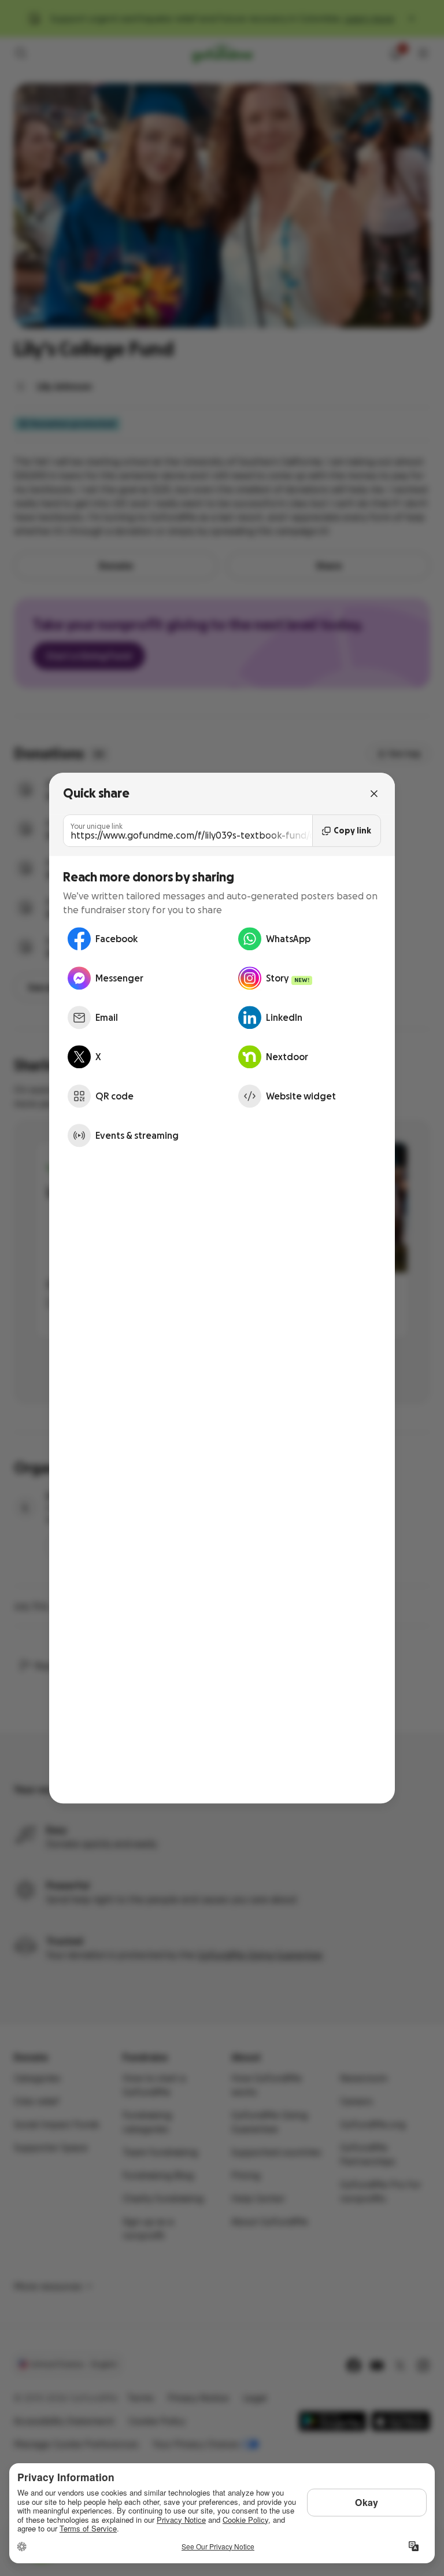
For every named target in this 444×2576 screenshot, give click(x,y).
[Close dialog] (374, 794)
